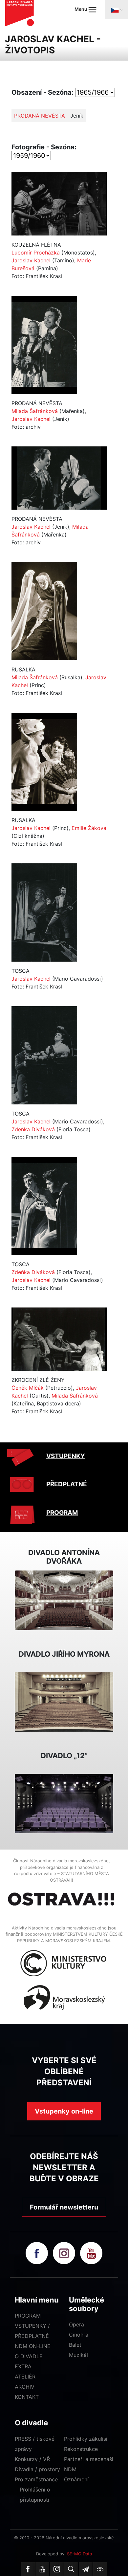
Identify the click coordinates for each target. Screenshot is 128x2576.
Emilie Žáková (89, 828)
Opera (76, 2324)
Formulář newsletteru (64, 2207)
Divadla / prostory (37, 2469)
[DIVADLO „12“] (64, 1803)
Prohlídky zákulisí (86, 2439)
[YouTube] (42, 2569)
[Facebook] (28, 2569)
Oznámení (76, 2479)
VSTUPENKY (66, 1456)
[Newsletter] (86, 2569)
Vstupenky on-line (64, 2111)
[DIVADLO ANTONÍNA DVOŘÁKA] (64, 1600)
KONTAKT (27, 2397)
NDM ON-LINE (33, 2346)
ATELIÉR (25, 2377)
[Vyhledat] (71, 2569)
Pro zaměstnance (36, 2479)
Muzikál (78, 2355)
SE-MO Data (79, 2554)
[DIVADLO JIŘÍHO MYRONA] (64, 1702)
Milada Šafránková (35, 411)
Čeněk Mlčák (28, 1388)
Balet (75, 2345)
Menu (81, 9)
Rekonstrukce (81, 2449)
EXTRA (23, 2366)
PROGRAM (62, 1513)
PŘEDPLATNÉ (67, 1484)
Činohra (79, 2335)
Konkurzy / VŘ (32, 2459)
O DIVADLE (29, 2356)
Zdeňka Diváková (33, 1129)
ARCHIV (25, 2387)
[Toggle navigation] (117, 9)
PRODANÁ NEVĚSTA (40, 116)
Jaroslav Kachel (31, 260)
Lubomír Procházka (36, 253)
